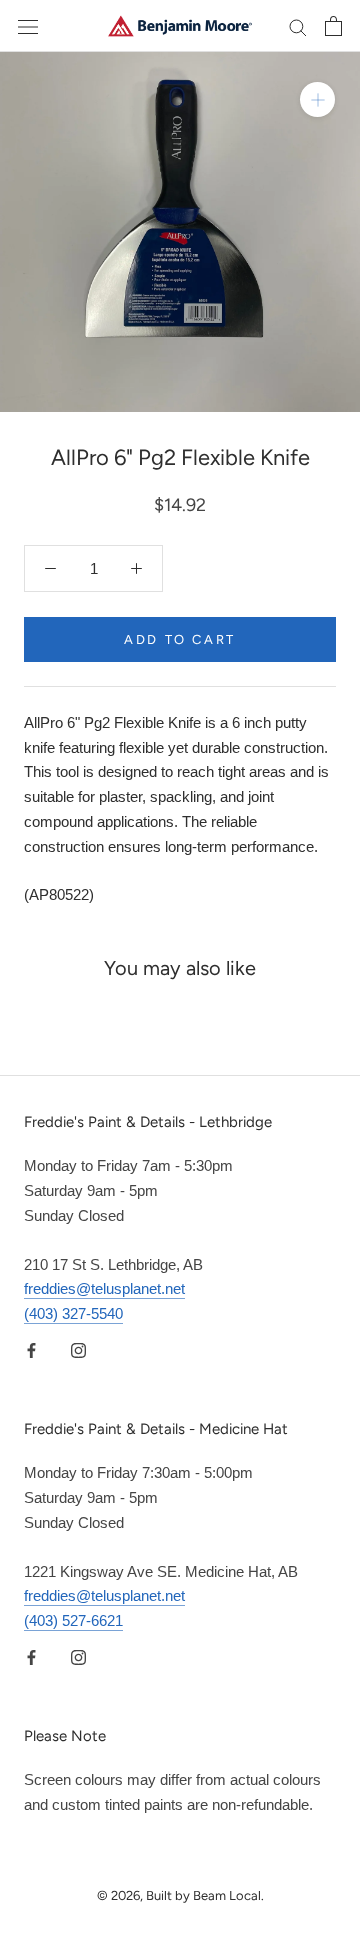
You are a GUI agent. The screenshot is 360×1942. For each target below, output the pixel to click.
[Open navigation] (28, 26)
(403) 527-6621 (73, 1620)
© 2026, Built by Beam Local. (180, 1895)
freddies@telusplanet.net (104, 1288)
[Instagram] (78, 1350)
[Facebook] (31, 1350)
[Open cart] (333, 26)
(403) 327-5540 (73, 1313)
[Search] (298, 26)
